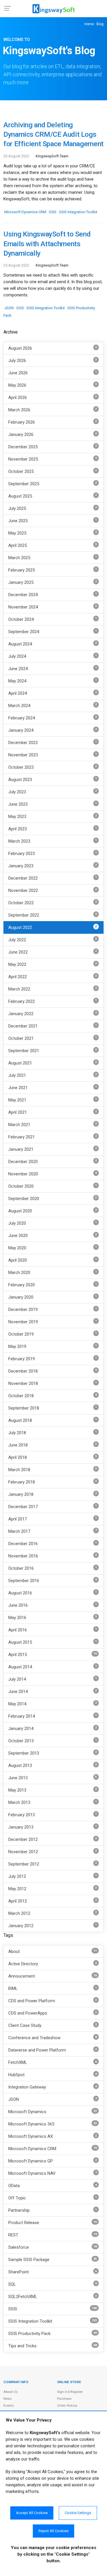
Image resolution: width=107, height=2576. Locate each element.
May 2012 (53, 1889)
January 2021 (53, 1149)
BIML (53, 1989)
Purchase (64, 2399)
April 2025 (53, 545)
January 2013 (53, 1827)
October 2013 (53, 1741)
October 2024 (53, 619)
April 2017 (53, 1519)
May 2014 (53, 1704)
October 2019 (53, 1334)
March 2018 (53, 1470)
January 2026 (53, 434)
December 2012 (53, 1839)
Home (89, 24)
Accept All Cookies (32, 2513)
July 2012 (53, 1876)
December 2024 (53, 595)
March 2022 (53, 989)
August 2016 (53, 1593)
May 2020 (53, 1248)
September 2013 (53, 1753)
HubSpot (53, 2075)
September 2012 (53, 1864)
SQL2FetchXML (53, 2297)
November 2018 (53, 1383)
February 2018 (53, 1482)
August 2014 (53, 1667)
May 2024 (53, 681)
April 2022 (53, 977)
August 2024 (53, 644)
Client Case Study (53, 2026)
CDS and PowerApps (53, 2013)
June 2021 (53, 1088)
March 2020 (53, 1272)
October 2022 (53, 903)
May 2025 (53, 533)
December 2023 (53, 742)
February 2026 (53, 422)
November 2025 (53, 459)
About (53, 1952)
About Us (11, 2392)
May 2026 (53, 385)
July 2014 (53, 1679)
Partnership (53, 2210)
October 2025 (53, 471)
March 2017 (53, 1531)
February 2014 (53, 1716)
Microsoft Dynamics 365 (53, 2124)
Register (76, 2392)
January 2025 (53, 582)
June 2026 (53, 373)
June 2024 (53, 669)
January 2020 (53, 1297)
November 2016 (53, 1556)
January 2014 (53, 1728)
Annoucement (53, 1976)
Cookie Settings (78, 2513)
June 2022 (53, 952)
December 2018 (53, 1371)
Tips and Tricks (53, 2346)
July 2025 (53, 508)
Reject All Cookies (53, 2531)
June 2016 (53, 1605)
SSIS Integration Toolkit (78, 212)
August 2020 (53, 1211)
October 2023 (53, 767)
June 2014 (53, 1691)
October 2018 (53, 1396)
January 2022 (53, 1014)
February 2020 (53, 1285)
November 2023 (53, 755)
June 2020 (53, 1235)
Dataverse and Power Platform (53, 2050)
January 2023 (53, 866)
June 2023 (53, 804)
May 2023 (53, 816)
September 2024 (53, 632)
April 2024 (53, 693)
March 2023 (53, 841)
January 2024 (53, 730)
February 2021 (53, 1137)
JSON (9, 308)
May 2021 (53, 1100)
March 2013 (53, 1802)
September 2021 (53, 1051)
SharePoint (53, 2272)
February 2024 (53, 718)
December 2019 (53, 1309)
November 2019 (53, 1322)
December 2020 (53, 1161)
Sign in (62, 2392)
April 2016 (53, 1630)
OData (53, 2186)
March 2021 (53, 1124)
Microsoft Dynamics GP (53, 2161)
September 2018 (53, 1408)
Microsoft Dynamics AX (53, 2136)
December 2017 (53, 1507)
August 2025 (53, 496)
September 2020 (53, 1198)
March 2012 (53, 1913)
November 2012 (53, 1852)
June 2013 (53, 1778)
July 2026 (53, 360)
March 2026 (53, 410)
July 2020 (53, 1223)
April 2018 (53, 1457)
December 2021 (53, 1026)
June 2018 (53, 1445)
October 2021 (53, 1038)
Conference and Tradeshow (53, 2038)
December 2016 (53, 1544)
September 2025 (53, 484)
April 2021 (53, 1112)
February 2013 (53, 1815)
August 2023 (53, 779)
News (8, 2399)
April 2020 (53, 1260)
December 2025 (53, 447)
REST (53, 2235)
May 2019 (53, 1346)
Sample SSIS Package (53, 2260)
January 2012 (53, 1926)
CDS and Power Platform (53, 2001)
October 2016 (53, 1568)
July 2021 (53, 1075)
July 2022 (53, 940)
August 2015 (53, 1642)
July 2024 (53, 656)
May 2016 (53, 1617)
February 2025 (53, 570)
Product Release (53, 2223)
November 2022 (53, 890)
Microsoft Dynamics (53, 2112)
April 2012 (53, 1901)
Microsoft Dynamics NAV (53, 2173)
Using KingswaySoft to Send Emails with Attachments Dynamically (47, 244)
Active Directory (53, 1964)
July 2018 (53, 1433)
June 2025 (53, 521)
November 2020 (53, 1174)
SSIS (53, 212)
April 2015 (53, 1654)
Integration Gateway (53, 2087)
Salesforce (53, 2247)
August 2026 (53, 348)
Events (9, 2405)
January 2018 (53, 1494)
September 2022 (53, 915)
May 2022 (53, 964)
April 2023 (53, 829)
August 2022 (53, 927)
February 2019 (53, 1359)
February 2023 (53, 853)
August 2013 (53, 1765)
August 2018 (53, 1420)
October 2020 (53, 1186)
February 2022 (53, 1001)
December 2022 (53, 878)
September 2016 (53, 1580)
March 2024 (53, 705)
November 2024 (53, 607)
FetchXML (53, 2063)
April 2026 (53, 397)
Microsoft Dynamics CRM (25, 212)
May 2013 (53, 1790)
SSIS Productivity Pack (53, 2334)
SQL (53, 2284)
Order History (67, 2405)
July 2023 (53, 792)
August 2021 (53, 1063)
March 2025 (53, 558)
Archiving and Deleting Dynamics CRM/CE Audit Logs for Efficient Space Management (53, 134)
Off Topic (53, 2198)
